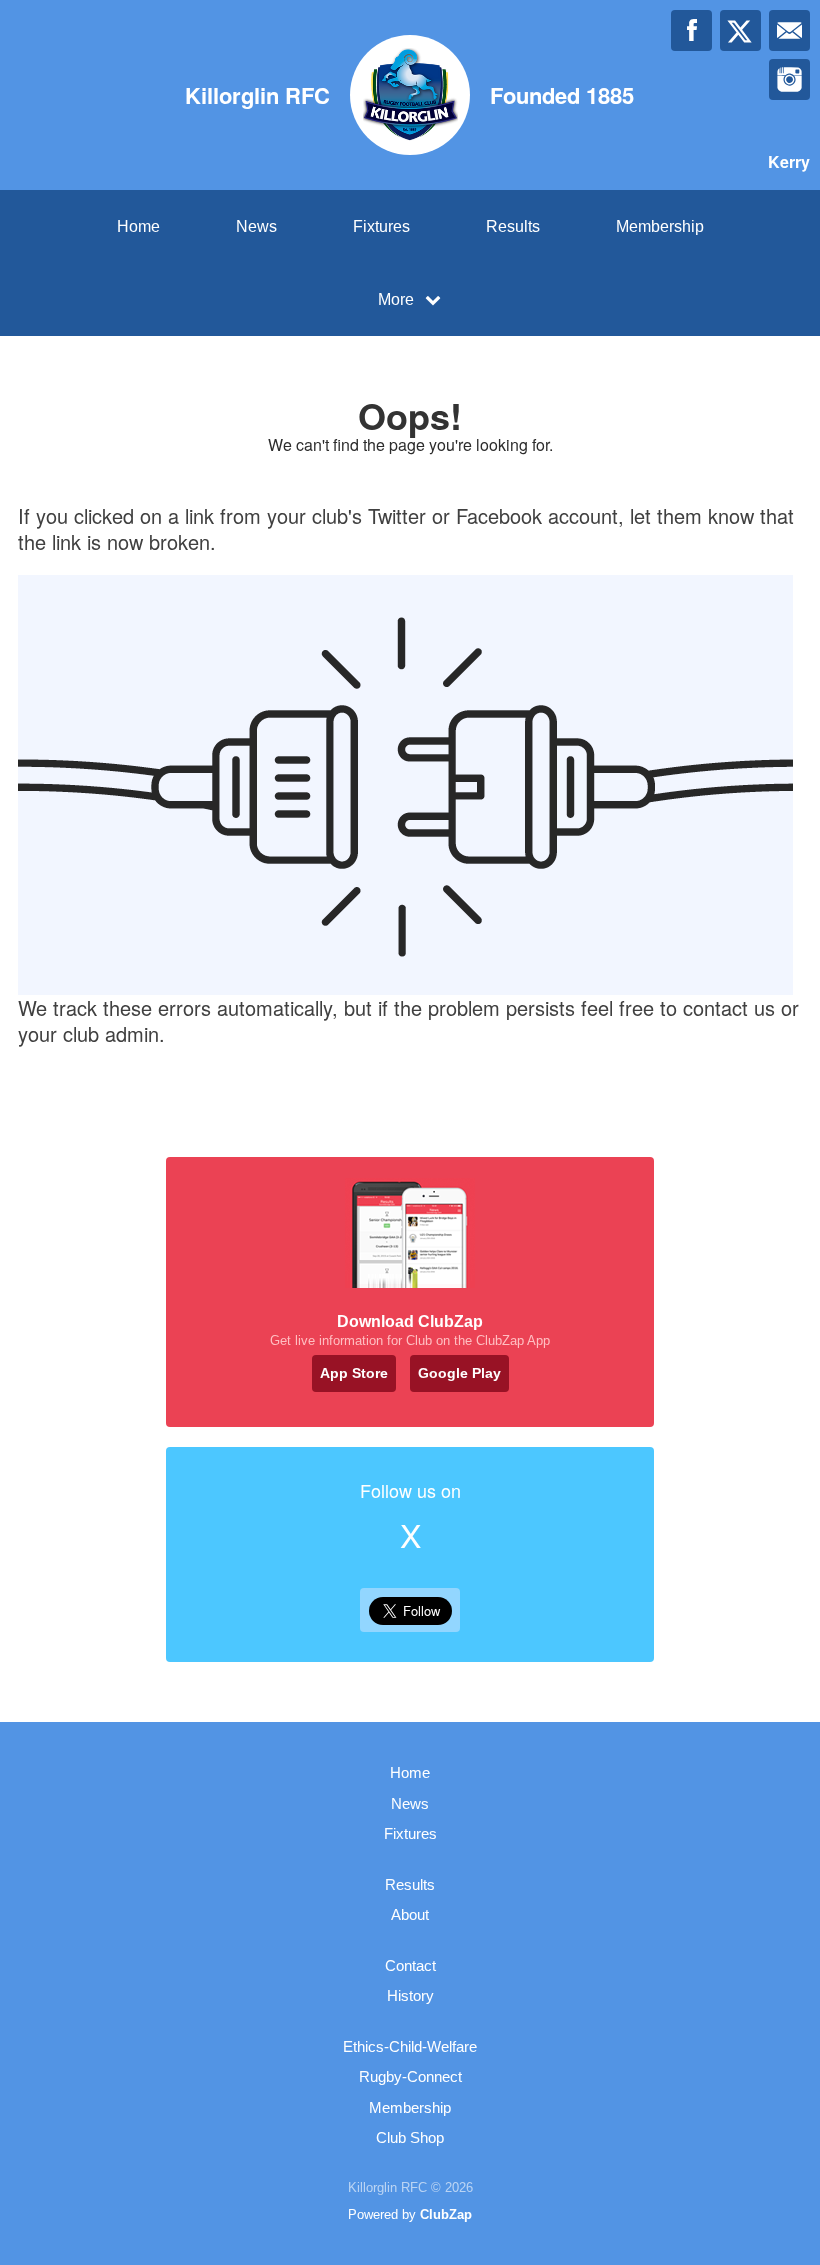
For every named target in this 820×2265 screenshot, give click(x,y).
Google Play (459, 1373)
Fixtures (381, 226)
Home (138, 226)
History (410, 1995)
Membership (660, 226)
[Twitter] (740, 30)
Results (513, 226)
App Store (354, 1373)
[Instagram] (789, 79)
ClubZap (446, 2214)
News (256, 226)
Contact (410, 1965)
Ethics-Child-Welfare (410, 2046)
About (410, 1914)
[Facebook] (691, 30)
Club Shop (410, 2137)
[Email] (789, 30)
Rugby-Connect (410, 2076)
